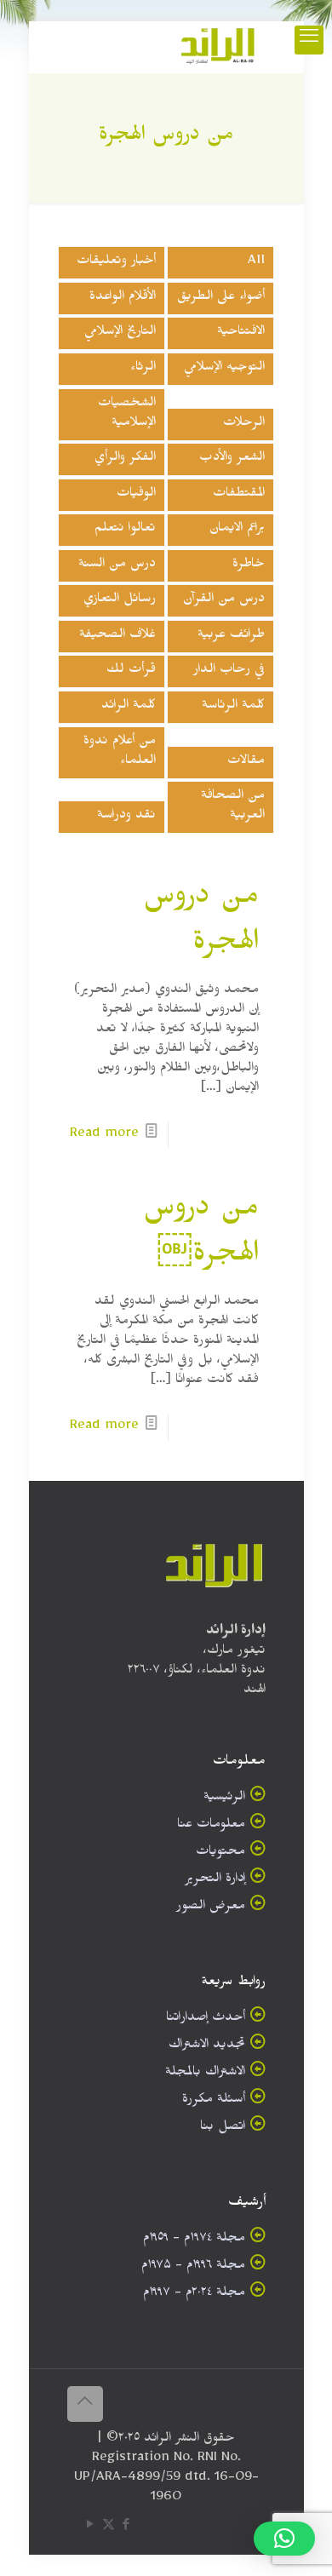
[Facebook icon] (126, 2528)
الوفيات (136, 495)
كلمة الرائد (129, 707)
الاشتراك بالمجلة (205, 2074)
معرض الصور (211, 1908)
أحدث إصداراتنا (206, 2019)
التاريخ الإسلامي (120, 333)
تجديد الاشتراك (207, 2047)
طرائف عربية (231, 637)
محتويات (220, 1853)
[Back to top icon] (85, 2404)
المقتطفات (239, 495)
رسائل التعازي (120, 601)
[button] (284, 2539)
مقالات (246, 763)
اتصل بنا (223, 2128)
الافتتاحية (241, 333)
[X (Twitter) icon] (109, 2528)
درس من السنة (117, 566)
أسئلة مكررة (214, 2101)
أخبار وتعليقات (116, 263)
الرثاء (143, 369)
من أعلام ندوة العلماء (120, 753)
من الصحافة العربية (233, 807)
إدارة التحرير (215, 1881)
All (256, 263)
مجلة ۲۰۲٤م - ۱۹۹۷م (194, 2295)
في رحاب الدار (229, 671)
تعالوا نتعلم (125, 530)
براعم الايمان (237, 530)
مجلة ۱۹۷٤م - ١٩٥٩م (194, 2240)
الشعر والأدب (232, 459)
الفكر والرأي (125, 459)
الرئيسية (224, 1799)
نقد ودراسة (126, 817)
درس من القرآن (224, 601)
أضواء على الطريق (221, 298)
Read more (104, 1136)
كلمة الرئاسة (233, 707)
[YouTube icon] (91, 2528)
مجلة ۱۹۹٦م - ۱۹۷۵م (193, 2267)
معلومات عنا (211, 1826)
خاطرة (249, 566)
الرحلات (244, 425)
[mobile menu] (309, 40)
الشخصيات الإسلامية (127, 415)
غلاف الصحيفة (117, 637)
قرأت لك (131, 671)
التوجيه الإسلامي (224, 369)
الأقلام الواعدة (123, 298)
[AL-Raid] (218, 47)
